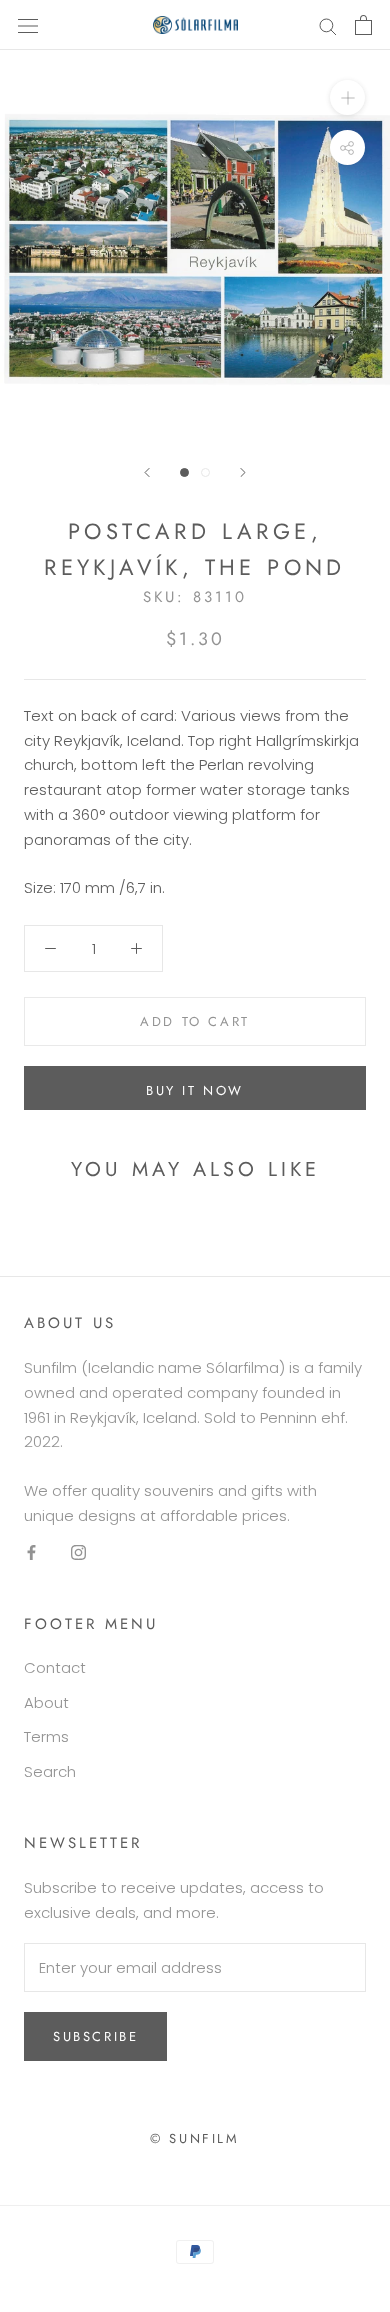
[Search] (328, 24)
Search (50, 1771)
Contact (55, 1667)
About (46, 1702)
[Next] (243, 472)
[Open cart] (363, 25)
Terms (46, 1736)
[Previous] (147, 472)
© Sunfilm (194, 2138)
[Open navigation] (28, 25)
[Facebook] (31, 1552)
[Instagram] (78, 1552)
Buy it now (195, 1090)
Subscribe (95, 2036)
